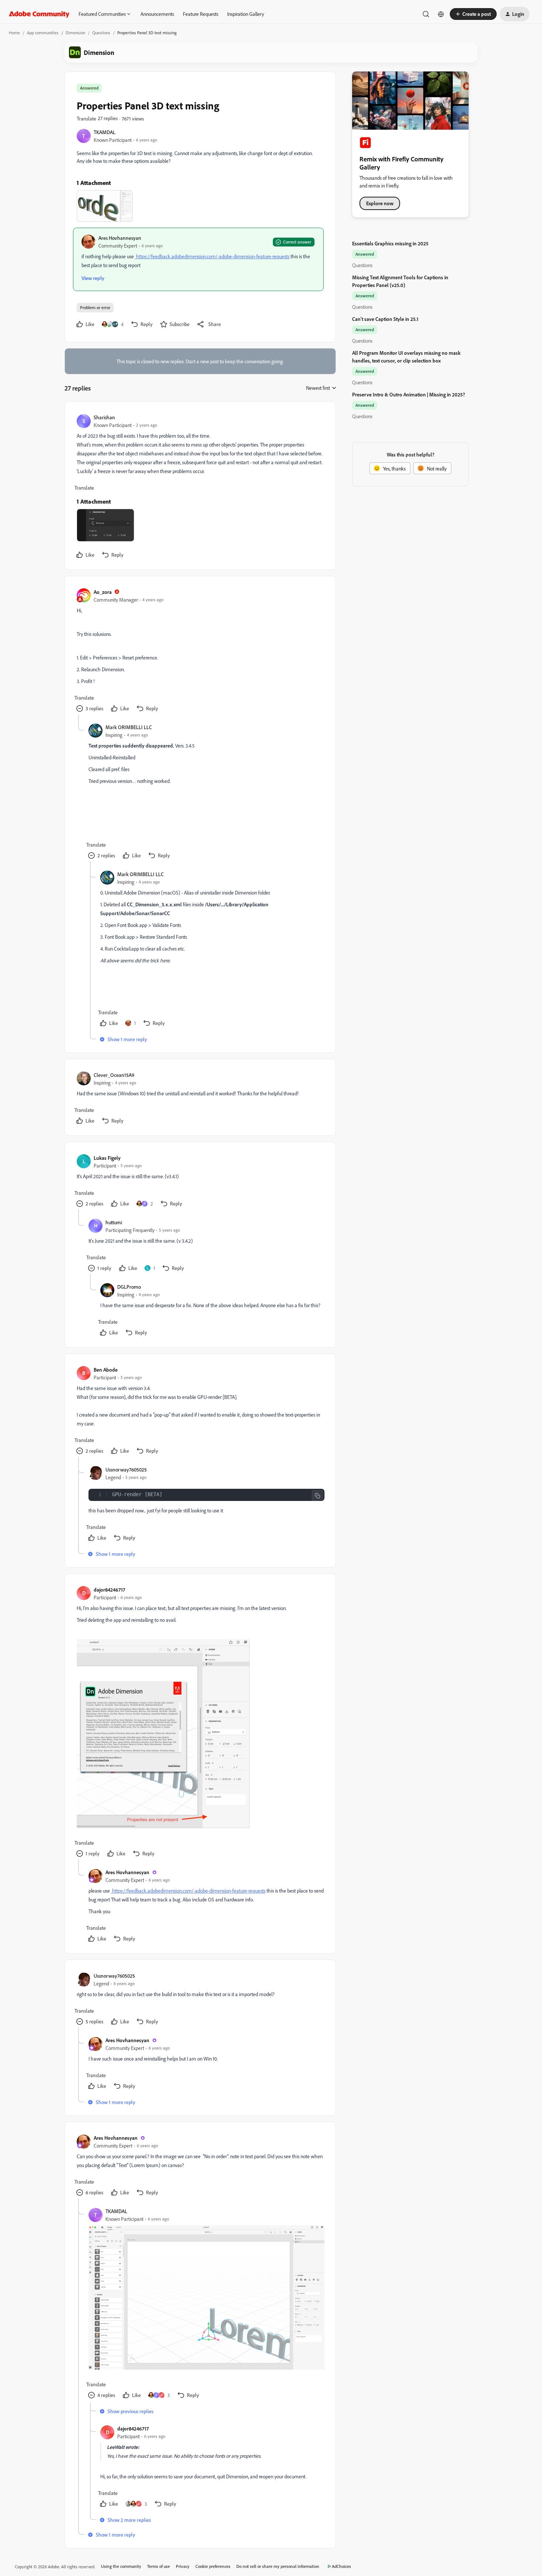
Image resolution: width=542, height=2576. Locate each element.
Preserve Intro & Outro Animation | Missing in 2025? (409, 394)
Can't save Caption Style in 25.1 (385, 319)
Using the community (121, 2566)
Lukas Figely (107, 1158)
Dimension (75, 33)
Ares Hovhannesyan (120, 238)
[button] (473, 14)
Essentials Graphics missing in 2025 (390, 243)
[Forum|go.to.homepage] (39, 14)
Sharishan (104, 417)
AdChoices (341, 2566)
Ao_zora (103, 592)
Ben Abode (106, 1370)
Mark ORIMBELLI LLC (129, 727)
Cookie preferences (213, 2566)
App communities (43, 33)
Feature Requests (201, 14)
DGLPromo (129, 1287)
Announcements (157, 14)
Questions (101, 33)
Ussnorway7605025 (126, 1469)
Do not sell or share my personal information (278, 2566)
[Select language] (441, 14)
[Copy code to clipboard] (317, 1496)
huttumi (114, 1222)
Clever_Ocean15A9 (114, 1075)
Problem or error (95, 307)
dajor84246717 (109, 1590)
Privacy (183, 2566)
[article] (200, 487)
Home (14, 33)
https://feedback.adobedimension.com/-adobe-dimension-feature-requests (212, 256)
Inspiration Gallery (246, 14)
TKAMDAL (105, 132)
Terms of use (159, 2566)
